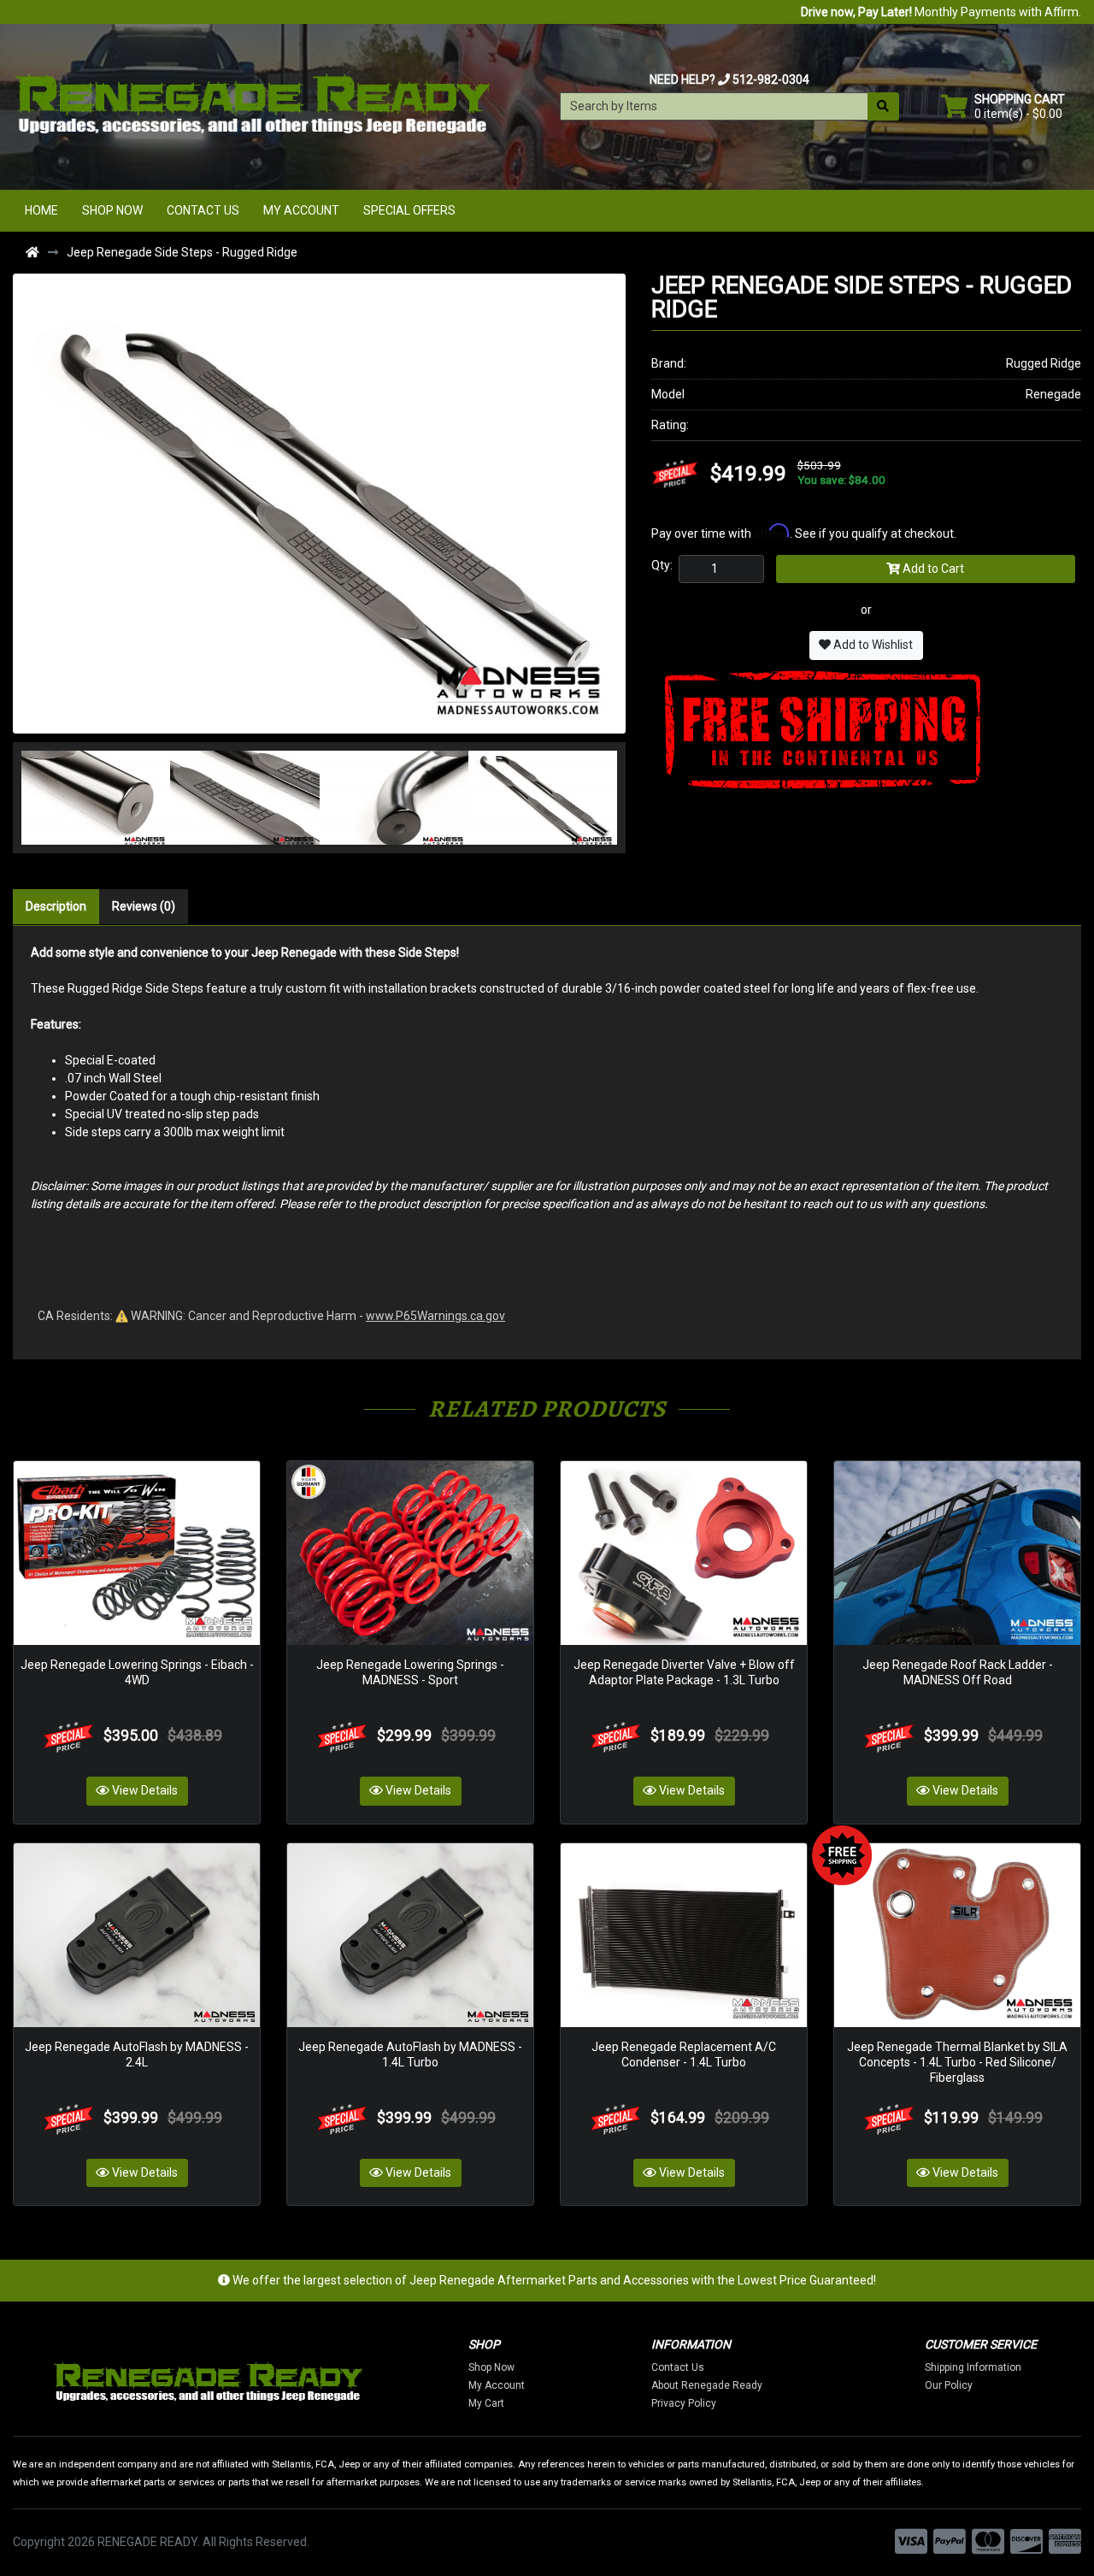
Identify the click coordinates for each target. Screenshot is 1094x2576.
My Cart (486, 2403)
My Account (301, 210)
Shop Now (112, 210)
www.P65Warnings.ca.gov (435, 1316)
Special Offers (409, 210)
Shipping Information (973, 2367)
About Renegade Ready (707, 2385)
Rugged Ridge (1044, 363)
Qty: (662, 565)
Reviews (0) (144, 906)
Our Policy (949, 2385)
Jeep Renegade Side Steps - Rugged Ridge (182, 252)
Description (56, 906)
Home (41, 210)
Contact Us (203, 210)
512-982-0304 (771, 80)
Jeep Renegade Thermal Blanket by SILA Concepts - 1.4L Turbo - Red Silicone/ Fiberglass (957, 2062)
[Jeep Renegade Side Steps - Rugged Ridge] (319, 502)
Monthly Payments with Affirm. (941, 12)
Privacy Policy (684, 2403)
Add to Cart (932, 569)
